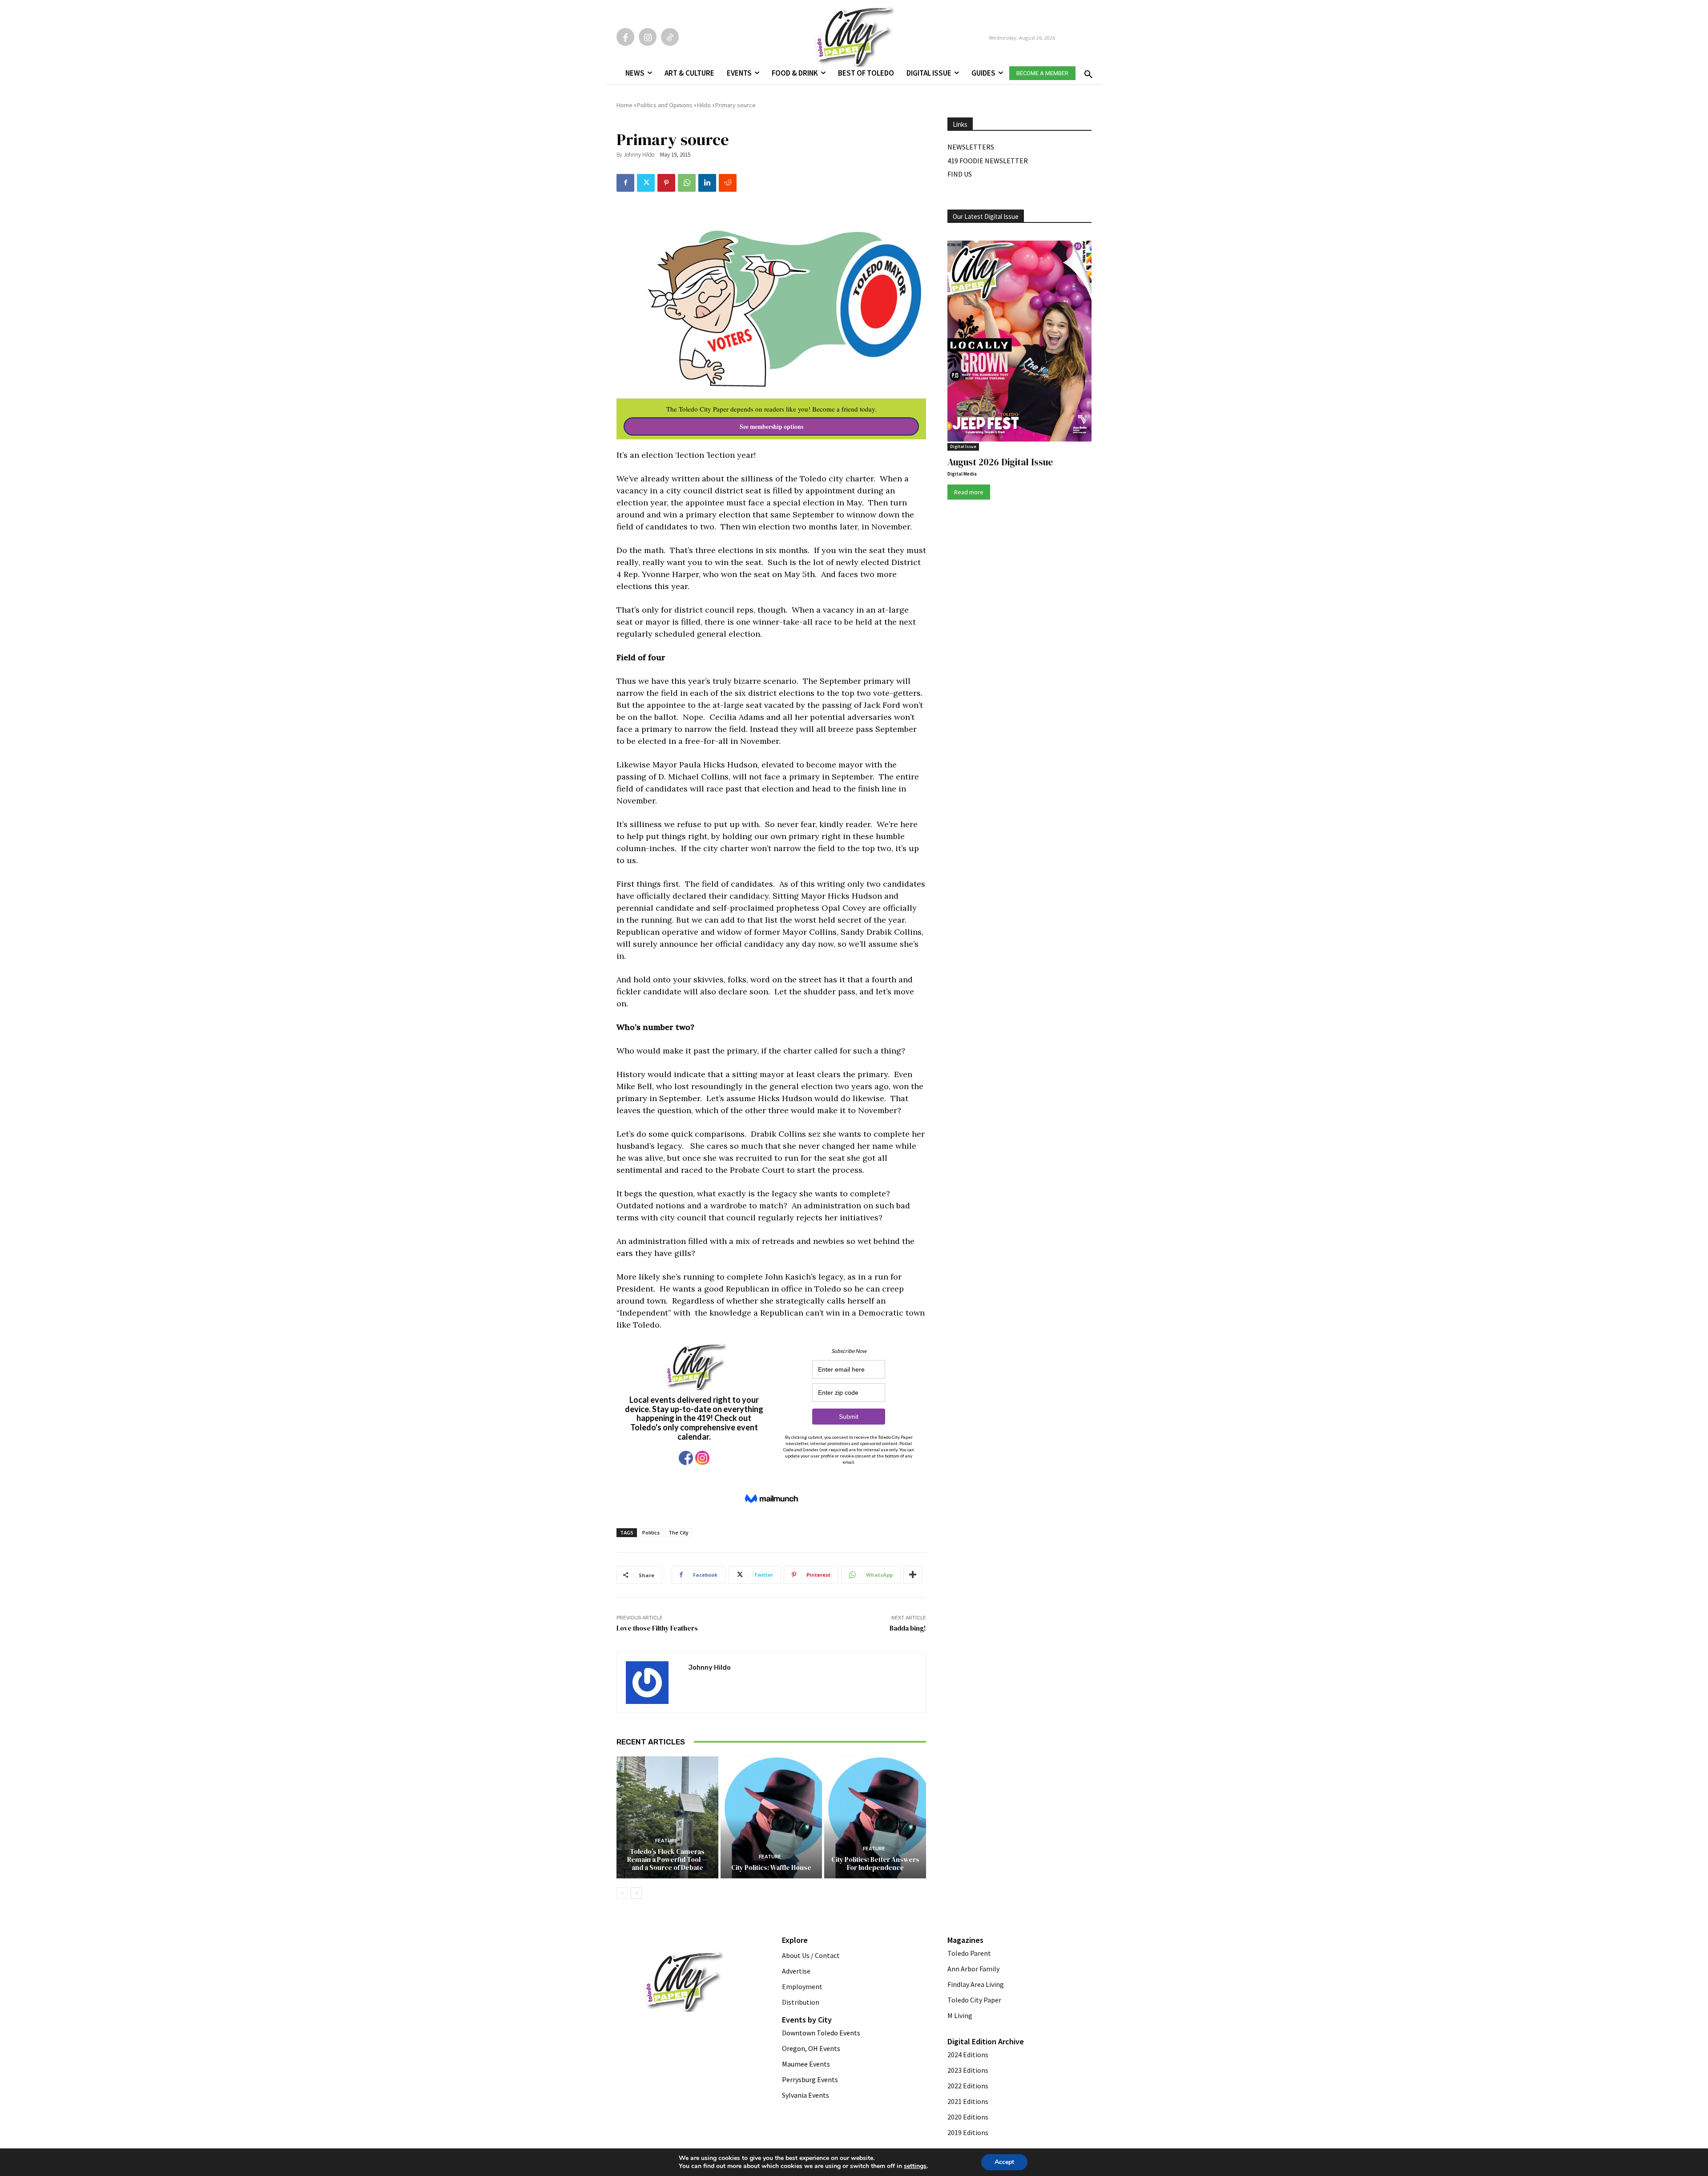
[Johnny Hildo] (653, 1683)
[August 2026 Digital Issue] (1019, 343)
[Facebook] (625, 37)
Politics (651, 1532)
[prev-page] (622, 1893)
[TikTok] (670, 37)
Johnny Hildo (639, 155)
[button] (1087, 72)
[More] (913, 1575)
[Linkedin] (707, 183)
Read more (969, 492)
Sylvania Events (806, 2095)
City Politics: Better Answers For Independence (875, 1863)
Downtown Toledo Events (821, 2033)
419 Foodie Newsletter (988, 161)
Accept (1004, 2162)
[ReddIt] (728, 183)
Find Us (960, 174)
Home (624, 105)
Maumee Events (806, 2064)
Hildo (704, 105)
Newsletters (971, 147)
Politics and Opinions (665, 105)
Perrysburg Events (810, 2079)
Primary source (735, 105)
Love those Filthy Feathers (657, 1628)
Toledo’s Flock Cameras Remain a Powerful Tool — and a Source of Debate (667, 1859)
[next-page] (636, 1893)
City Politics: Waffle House (771, 1867)
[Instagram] (648, 37)
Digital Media (962, 474)
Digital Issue (963, 446)
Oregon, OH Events (811, 2048)
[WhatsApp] (687, 183)
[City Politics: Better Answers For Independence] (875, 1817)
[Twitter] (646, 183)
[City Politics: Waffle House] (771, 1817)
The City (679, 1532)
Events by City (807, 2020)
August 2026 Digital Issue (1000, 462)
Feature (666, 1841)
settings (915, 2166)
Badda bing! (908, 1628)
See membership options (771, 427)
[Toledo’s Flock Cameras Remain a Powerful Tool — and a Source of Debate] (667, 1817)
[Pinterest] (666, 183)
